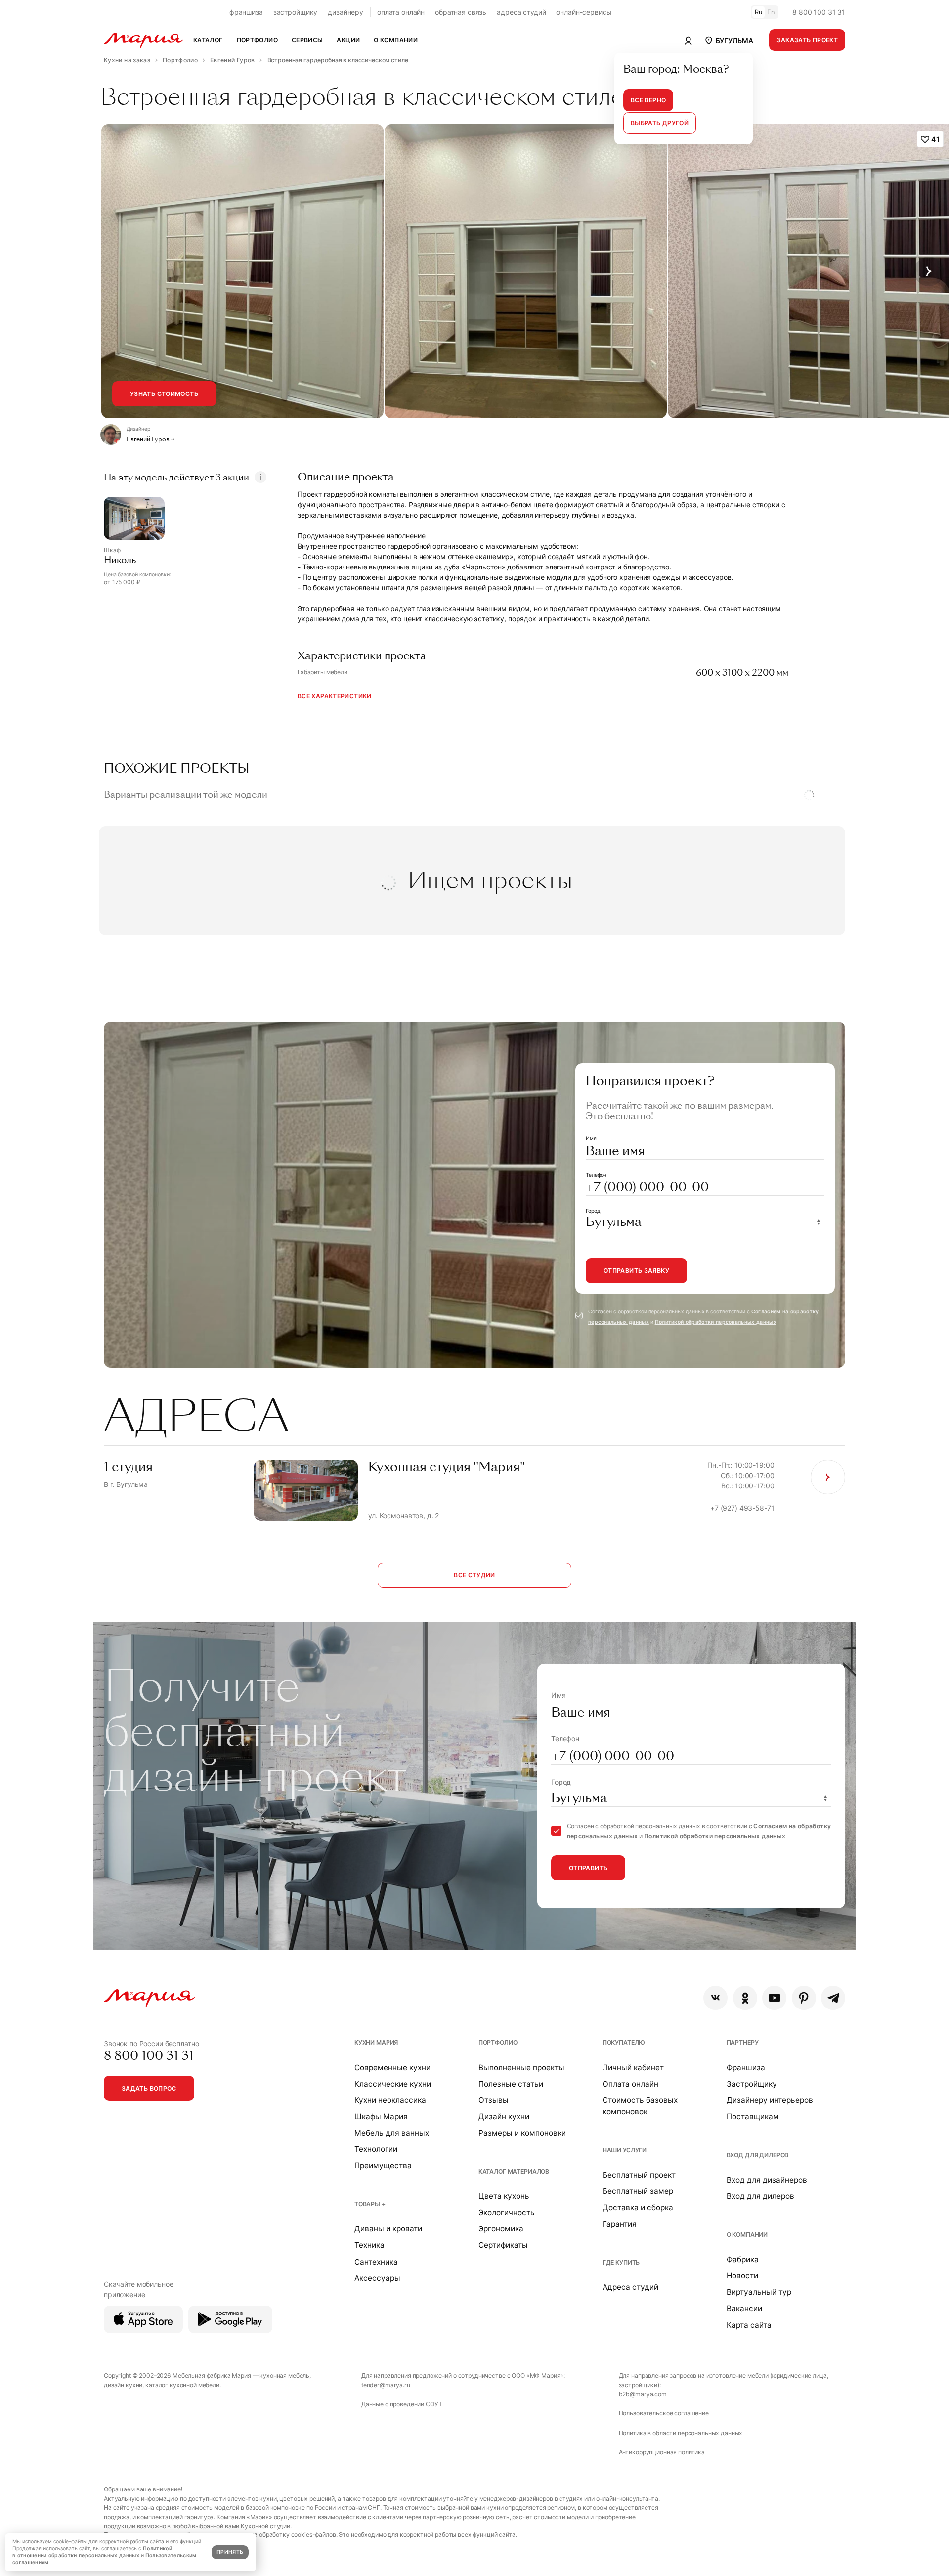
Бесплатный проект (639, 2175)
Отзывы (494, 2100)
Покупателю (624, 2042)
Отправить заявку (636, 1271)
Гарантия (620, 2224)
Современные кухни (392, 2068)
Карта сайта (749, 2325)
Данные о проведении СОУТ (402, 2404)
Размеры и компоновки (522, 2133)
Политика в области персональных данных (681, 2433)
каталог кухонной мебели (182, 2385)
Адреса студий (630, 2287)
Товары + (370, 2204)
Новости (742, 2276)
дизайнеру (345, 12)
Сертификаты (503, 2245)
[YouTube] (774, 1998)
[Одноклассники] (745, 1998)
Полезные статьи (511, 2084)
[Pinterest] (804, 1998)
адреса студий (521, 12)
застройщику (295, 12)
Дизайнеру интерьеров (770, 2100)
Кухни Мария (376, 2042)
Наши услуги (625, 2150)
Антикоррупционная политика (662, 2452)
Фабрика (743, 2259)
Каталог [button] (208, 40)
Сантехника (376, 2262)
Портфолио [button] (257, 40)
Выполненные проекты (521, 2068)
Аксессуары (377, 2278)
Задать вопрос (149, 2088)
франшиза (246, 12)
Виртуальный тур (759, 2292)
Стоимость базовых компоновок (640, 2106)
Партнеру (743, 2042)
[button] (729, 40)
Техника (369, 2245)
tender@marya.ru (386, 2385)
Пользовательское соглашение (664, 2413)
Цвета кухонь (504, 2196)
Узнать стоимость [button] (164, 394)
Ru (759, 12)
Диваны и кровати (388, 2229)
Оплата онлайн (630, 2084)
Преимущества (383, 2165)
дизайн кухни (123, 2385)
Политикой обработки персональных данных (716, 1322)
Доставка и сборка (638, 2207)
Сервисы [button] (307, 40)
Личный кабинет (633, 2068)
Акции (348, 40)
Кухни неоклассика (390, 2100)
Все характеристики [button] (335, 696)
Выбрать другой (660, 123)
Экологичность (507, 2212)
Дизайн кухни (504, 2117)
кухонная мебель (284, 2376)
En (771, 12)
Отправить (588, 1868)
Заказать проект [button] (807, 40)
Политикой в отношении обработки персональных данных (92, 2552)
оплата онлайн (401, 12)
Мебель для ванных (392, 2133)
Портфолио (498, 2042)
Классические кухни (393, 2084)
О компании (747, 2235)
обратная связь (461, 12)
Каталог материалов (514, 2171)
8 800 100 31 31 (819, 12)
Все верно (648, 100)
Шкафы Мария (381, 2117)
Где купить (621, 2262)
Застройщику (752, 2084)
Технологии (376, 2149)
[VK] (715, 1998)
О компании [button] (396, 40)
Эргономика (501, 2229)
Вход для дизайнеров (767, 2180)
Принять (230, 2552)
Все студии (474, 1575)
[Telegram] (833, 1998)
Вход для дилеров (758, 2155)
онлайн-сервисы (584, 12)
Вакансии (744, 2308)
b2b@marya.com (643, 2394)
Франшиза (746, 2068)
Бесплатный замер (638, 2191)
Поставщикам (753, 2117)
